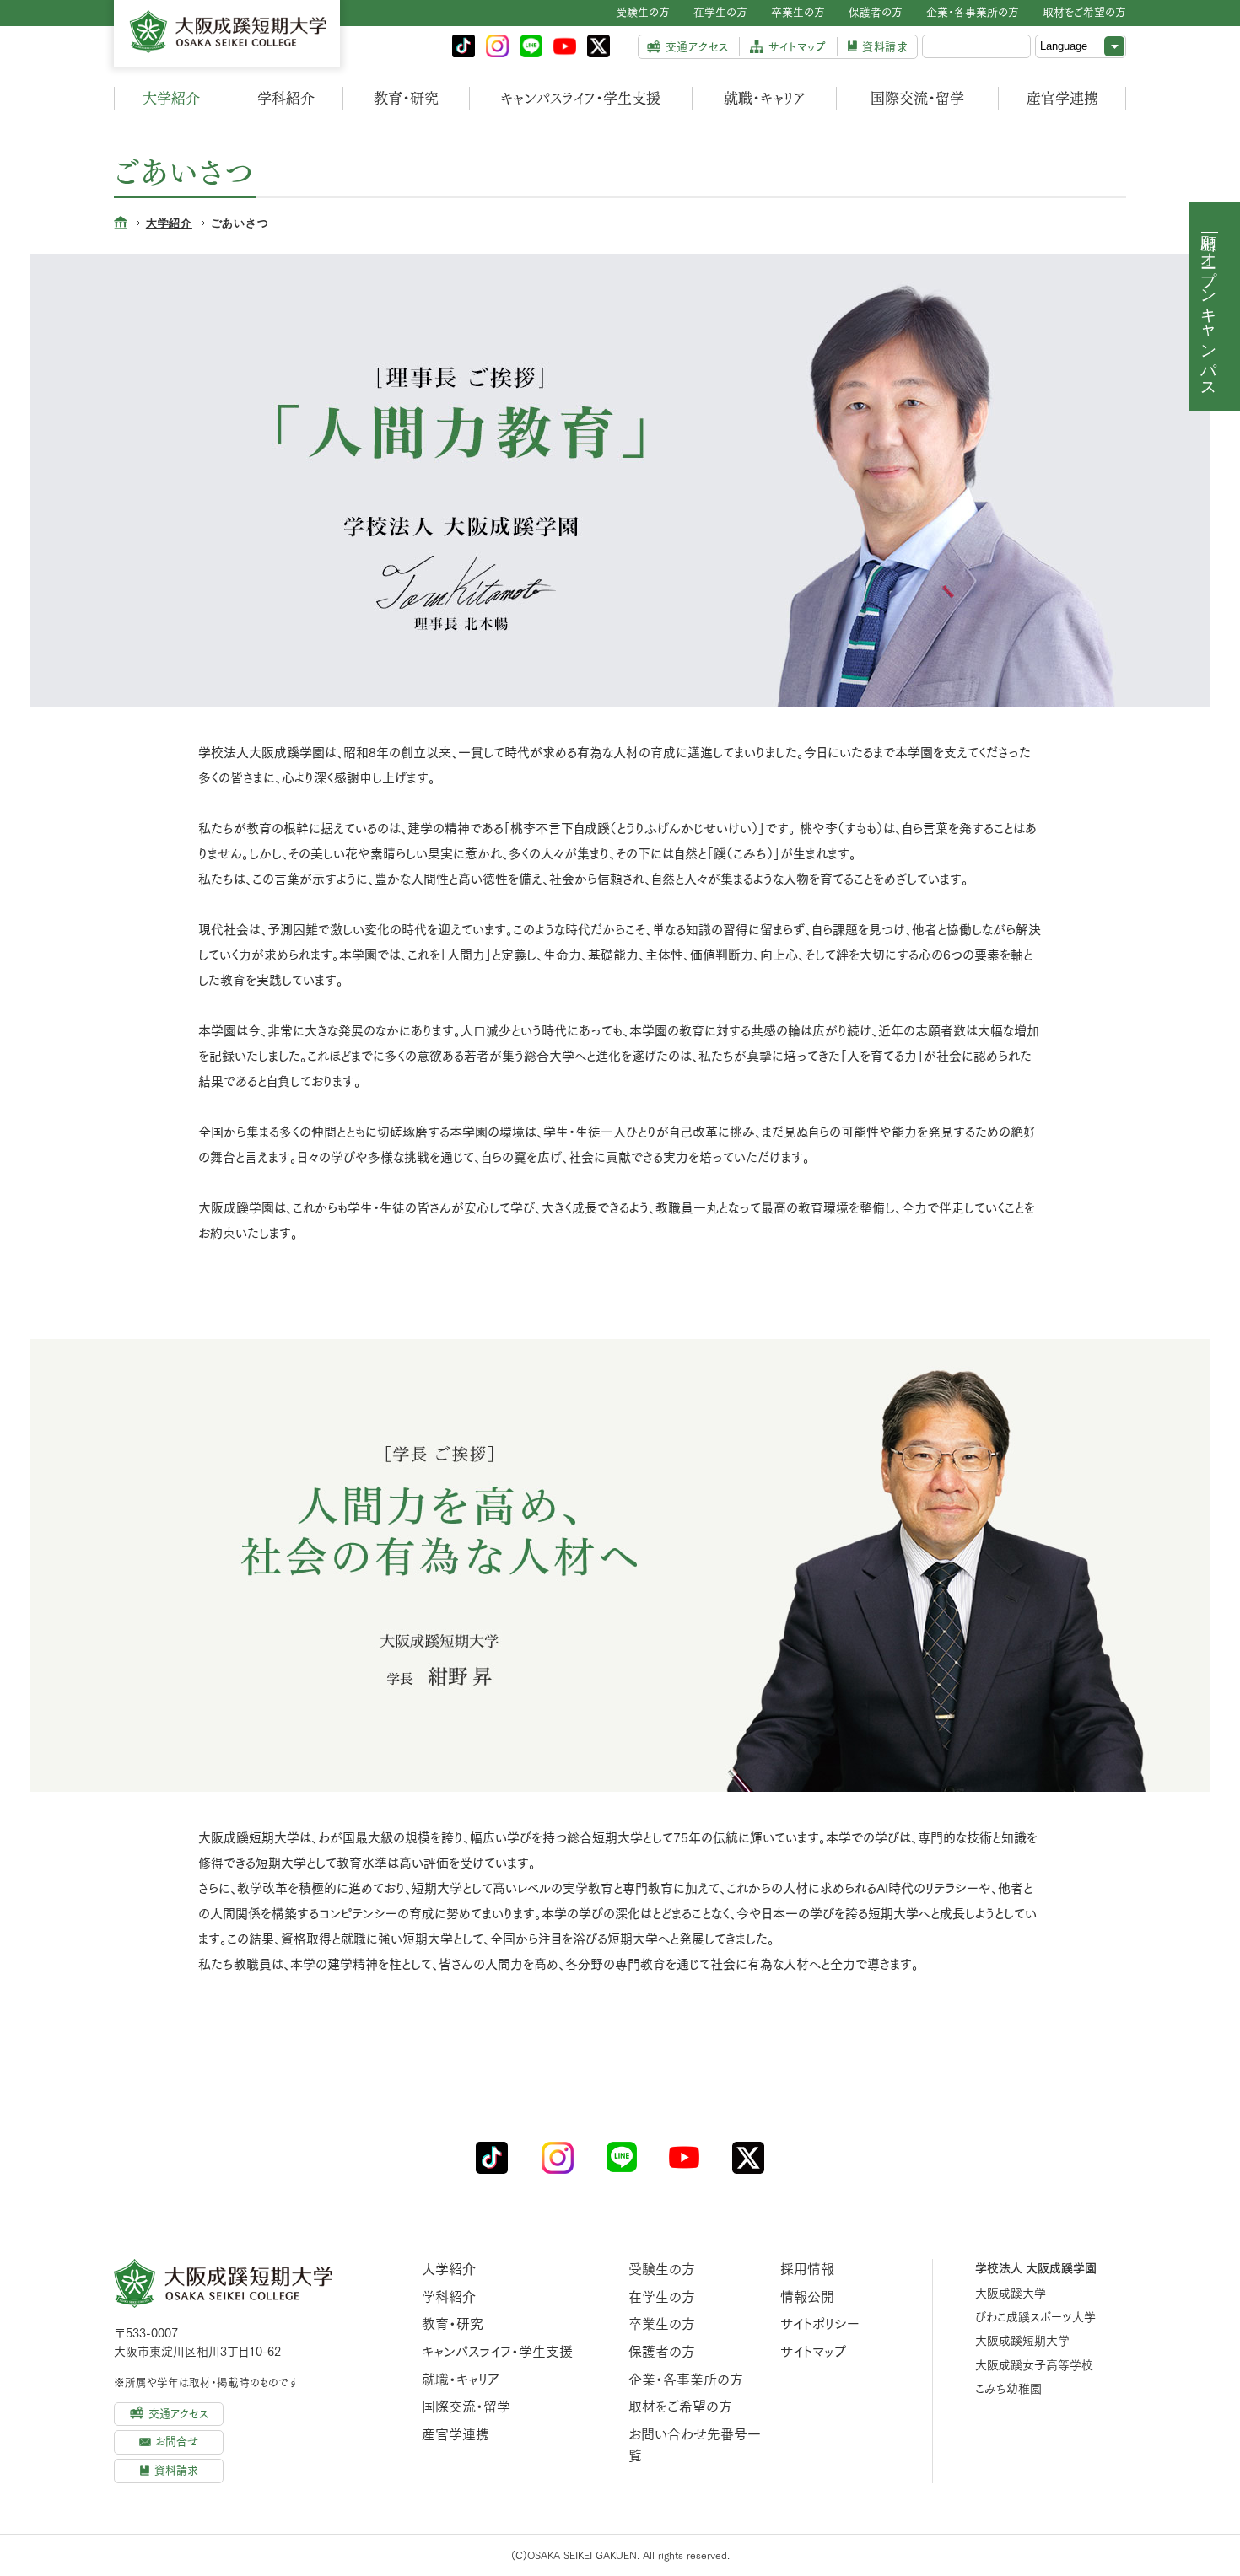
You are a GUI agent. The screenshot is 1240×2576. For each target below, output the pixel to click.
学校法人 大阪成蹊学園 (1036, 2268)
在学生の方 (662, 2297)
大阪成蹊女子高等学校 (1034, 2365)
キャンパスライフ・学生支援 (580, 98)
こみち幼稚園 (1008, 2389)
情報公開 (807, 2297)
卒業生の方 (662, 2324)
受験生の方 (662, 2269)
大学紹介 (171, 98)
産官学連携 (1062, 98)
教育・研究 (406, 98)
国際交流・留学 (917, 98)
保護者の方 (662, 2352)
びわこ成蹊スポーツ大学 (1035, 2317)
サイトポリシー (820, 2324)
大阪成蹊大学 (1011, 2294)
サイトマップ (813, 2352)
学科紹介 (286, 98)
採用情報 (807, 2269)
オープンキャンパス (1209, 315)
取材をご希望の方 (680, 2407)
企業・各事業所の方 (686, 2380)
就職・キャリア (765, 98)
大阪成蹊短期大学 (1022, 2341)
